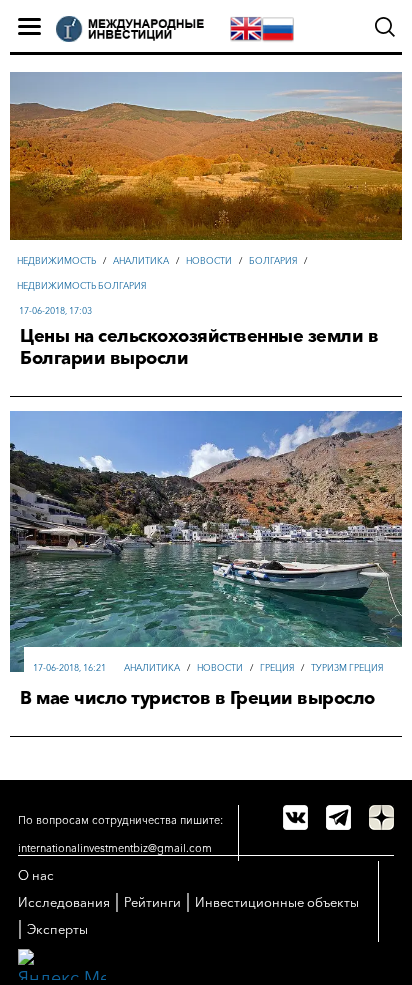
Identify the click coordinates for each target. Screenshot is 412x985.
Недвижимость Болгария (81, 285)
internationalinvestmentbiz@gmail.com (115, 848)
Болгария (273, 260)
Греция (277, 667)
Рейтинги (152, 902)
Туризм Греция (347, 667)
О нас (36, 875)
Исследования (64, 902)
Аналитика (141, 260)
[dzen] (381, 817)
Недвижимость (56, 260)
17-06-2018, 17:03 (55, 310)
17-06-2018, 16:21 (69, 667)
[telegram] (338, 817)
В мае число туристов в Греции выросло (197, 698)
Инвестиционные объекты (277, 902)
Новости (209, 260)
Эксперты (57, 929)
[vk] (295, 817)
